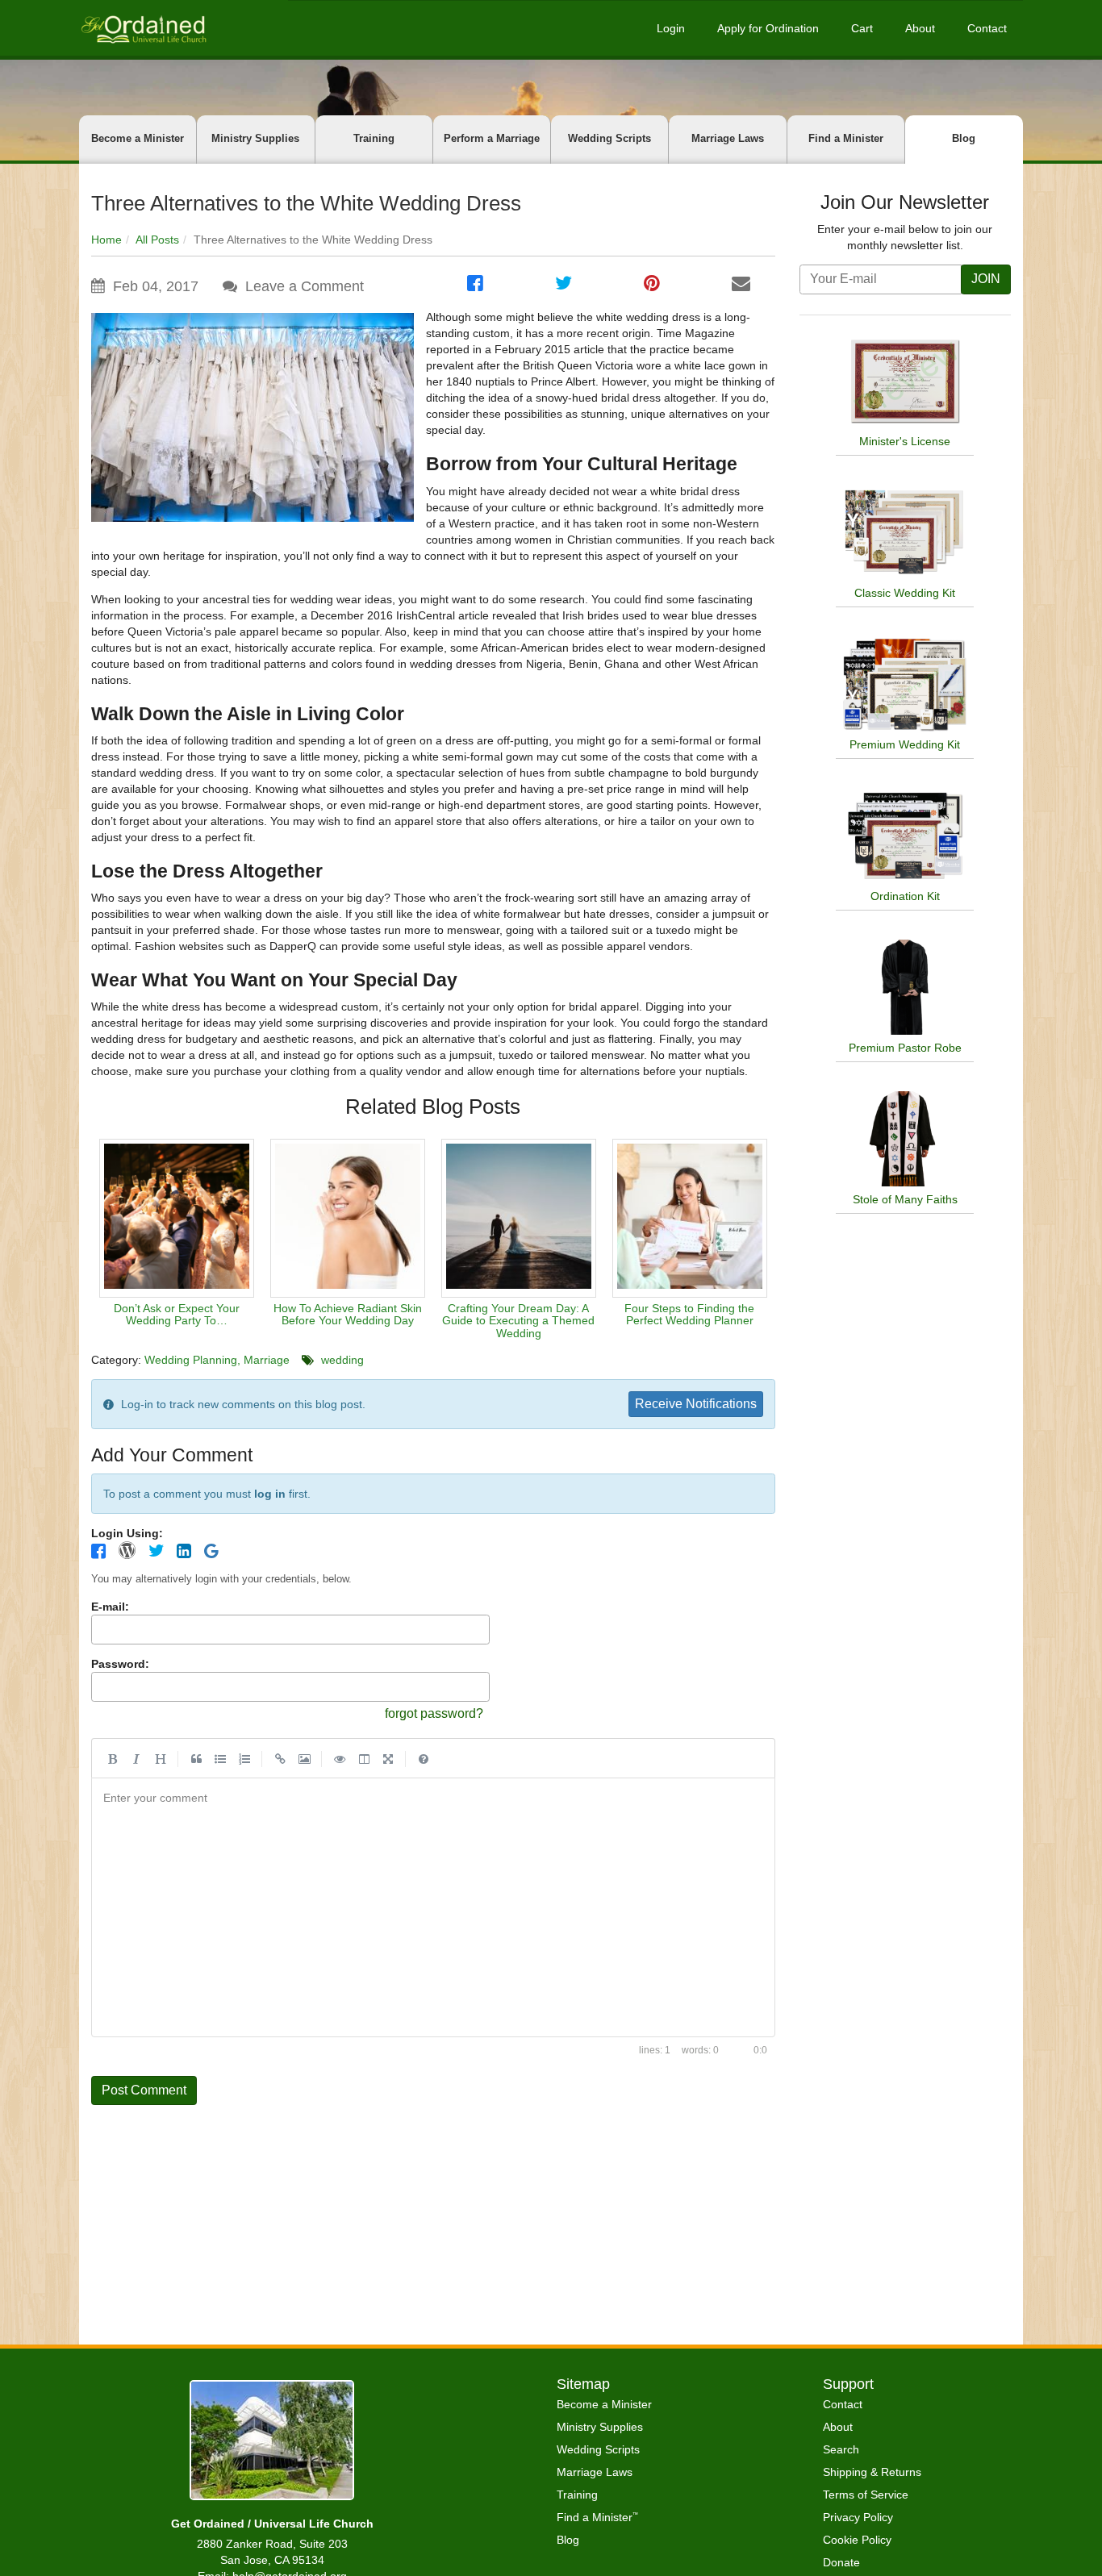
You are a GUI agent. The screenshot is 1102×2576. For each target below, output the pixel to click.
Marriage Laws (728, 138)
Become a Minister (138, 138)
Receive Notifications (696, 1404)
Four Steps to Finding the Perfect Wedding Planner (689, 1314)
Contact (987, 28)
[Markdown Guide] (424, 1758)
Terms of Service (866, 2495)
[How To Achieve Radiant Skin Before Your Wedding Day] (348, 1218)
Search (841, 2449)
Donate (841, 2562)
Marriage (267, 1360)
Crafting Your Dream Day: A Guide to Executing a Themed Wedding (518, 1321)
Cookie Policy (857, 2540)
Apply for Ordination (768, 28)
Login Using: (127, 1533)
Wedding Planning (191, 1360)
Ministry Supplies (255, 138)
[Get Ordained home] (143, 28)
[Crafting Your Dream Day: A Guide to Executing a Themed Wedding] (519, 1218)
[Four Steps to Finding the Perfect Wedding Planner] (690, 1218)
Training (374, 138)
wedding (342, 1360)
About (920, 28)
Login (671, 28)
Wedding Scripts (609, 138)
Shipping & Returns (872, 2472)
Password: (120, 1664)
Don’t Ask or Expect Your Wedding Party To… (177, 1314)
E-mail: (110, 1607)
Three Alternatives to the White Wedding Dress (306, 203)
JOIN (986, 279)
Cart (862, 28)
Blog (964, 138)
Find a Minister (846, 138)
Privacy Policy (858, 2517)
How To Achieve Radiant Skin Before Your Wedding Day (348, 1314)
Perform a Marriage (492, 138)
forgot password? (434, 1713)
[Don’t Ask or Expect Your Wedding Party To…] (177, 1218)
